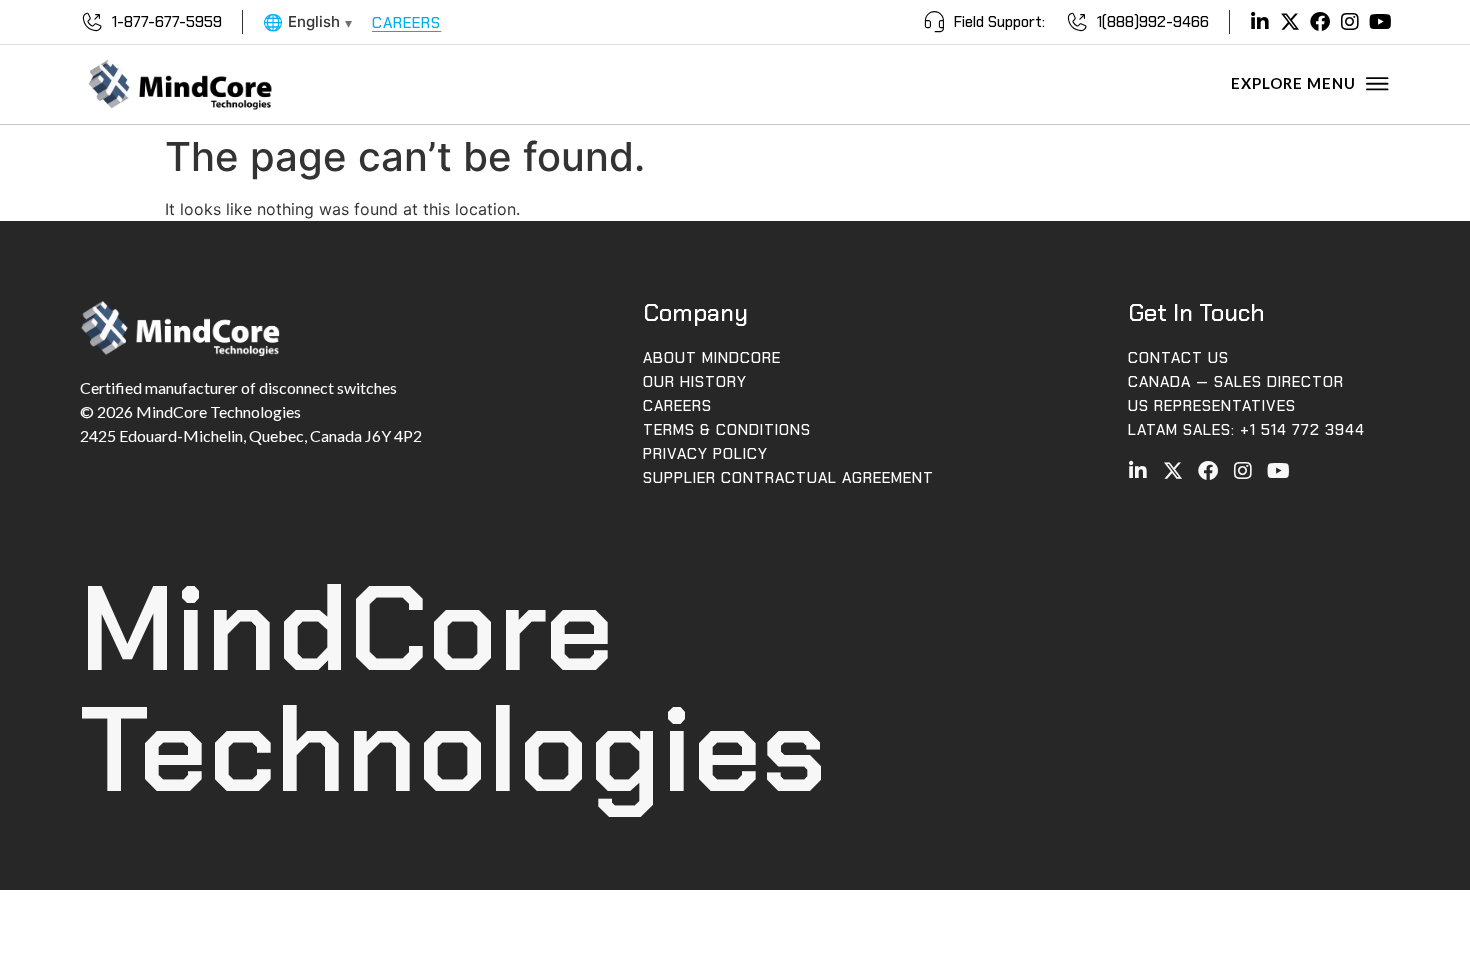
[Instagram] (1350, 22)
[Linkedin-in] (1260, 22)
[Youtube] (1380, 22)
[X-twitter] (1290, 22)
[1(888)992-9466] (1077, 22)
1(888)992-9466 (1153, 22)
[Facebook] (1320, 22)
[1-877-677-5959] (92, 22)
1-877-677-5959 (167, 22)
